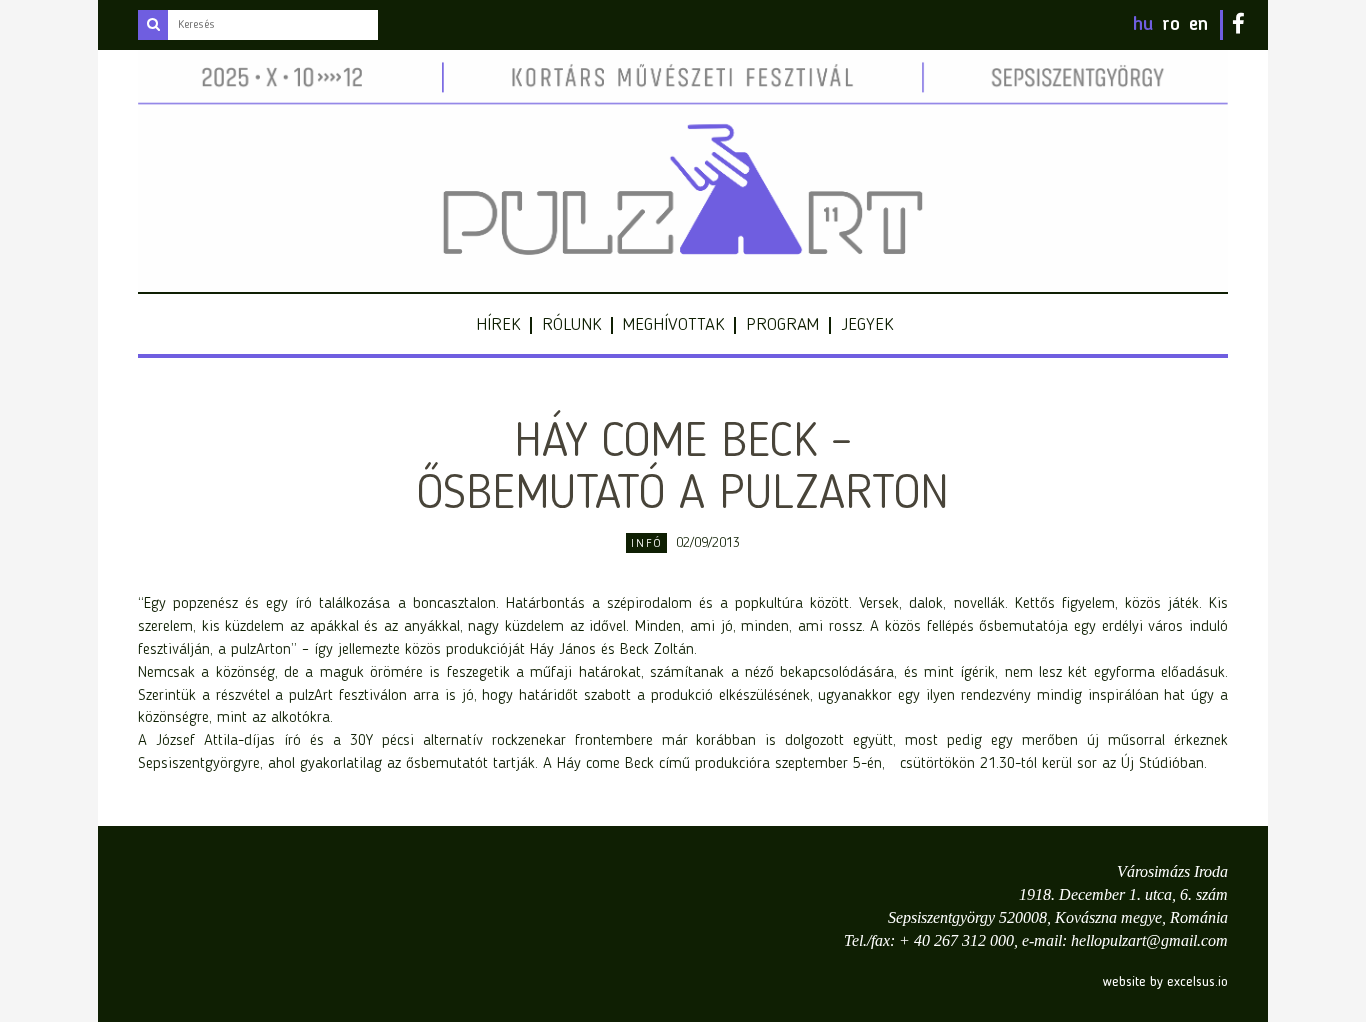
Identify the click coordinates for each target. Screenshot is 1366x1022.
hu (1143, 25)
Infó (646, 544)
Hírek (498, 325)
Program (782, 325)
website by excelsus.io (1165, 982)
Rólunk (571, 325)
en (1198, 25)
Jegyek (867, 325)
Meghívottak (673, 325)
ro (1171, 25)
